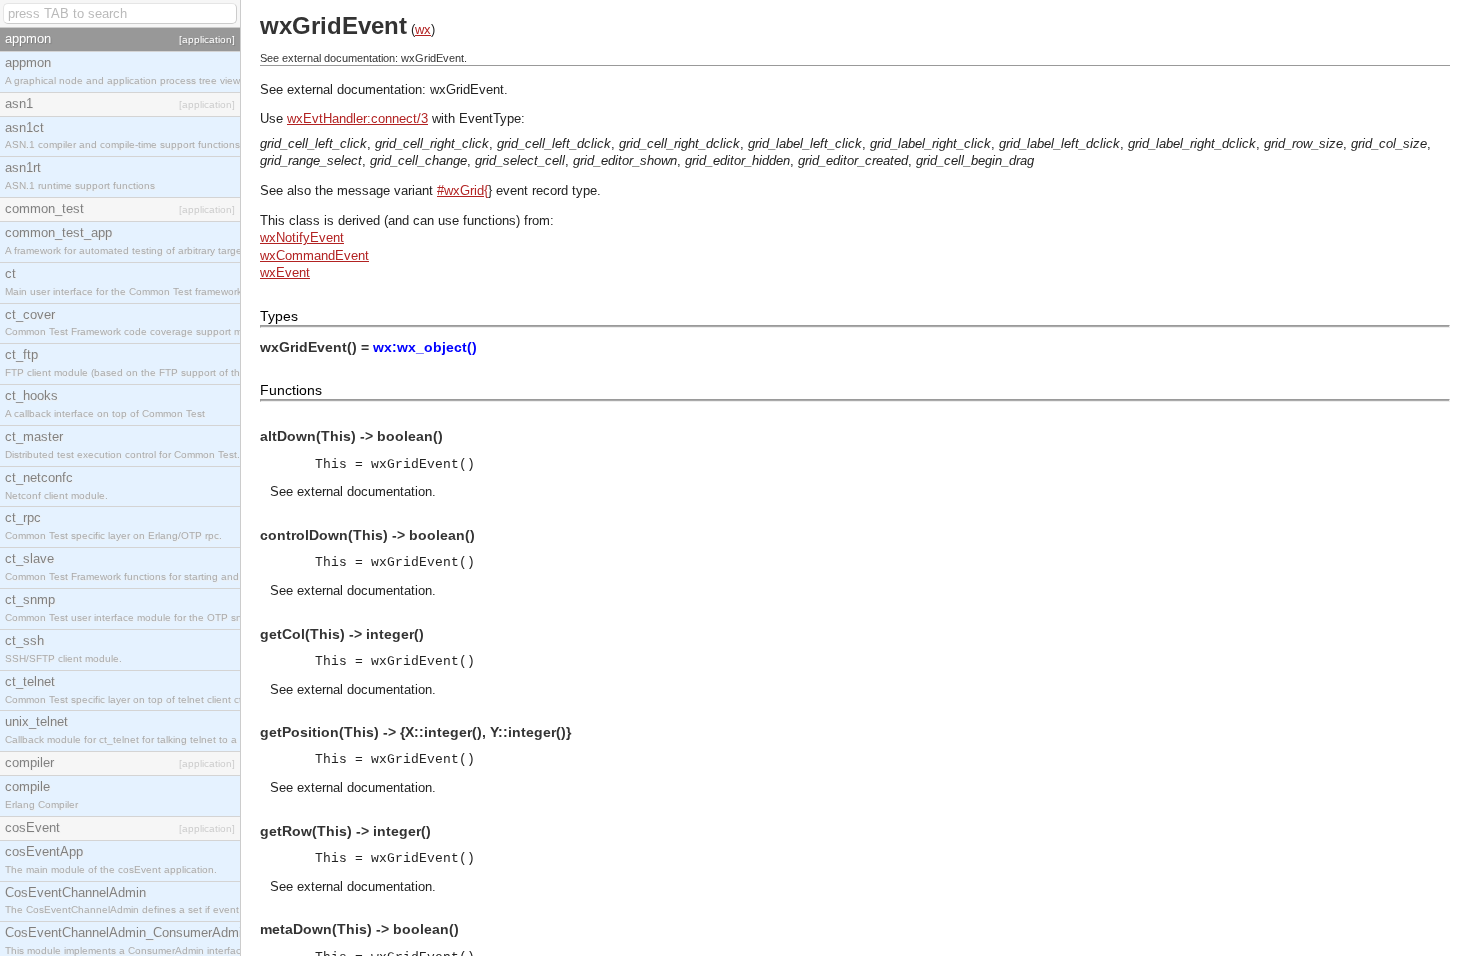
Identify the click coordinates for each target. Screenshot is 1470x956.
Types (279, 316)
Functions (291, 390)
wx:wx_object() (425, 347)
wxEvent (285, 272)
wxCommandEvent (314, 255)
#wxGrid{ (462, 190)
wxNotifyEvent (302, 237)
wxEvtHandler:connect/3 (357, 118)
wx (423, 29)
